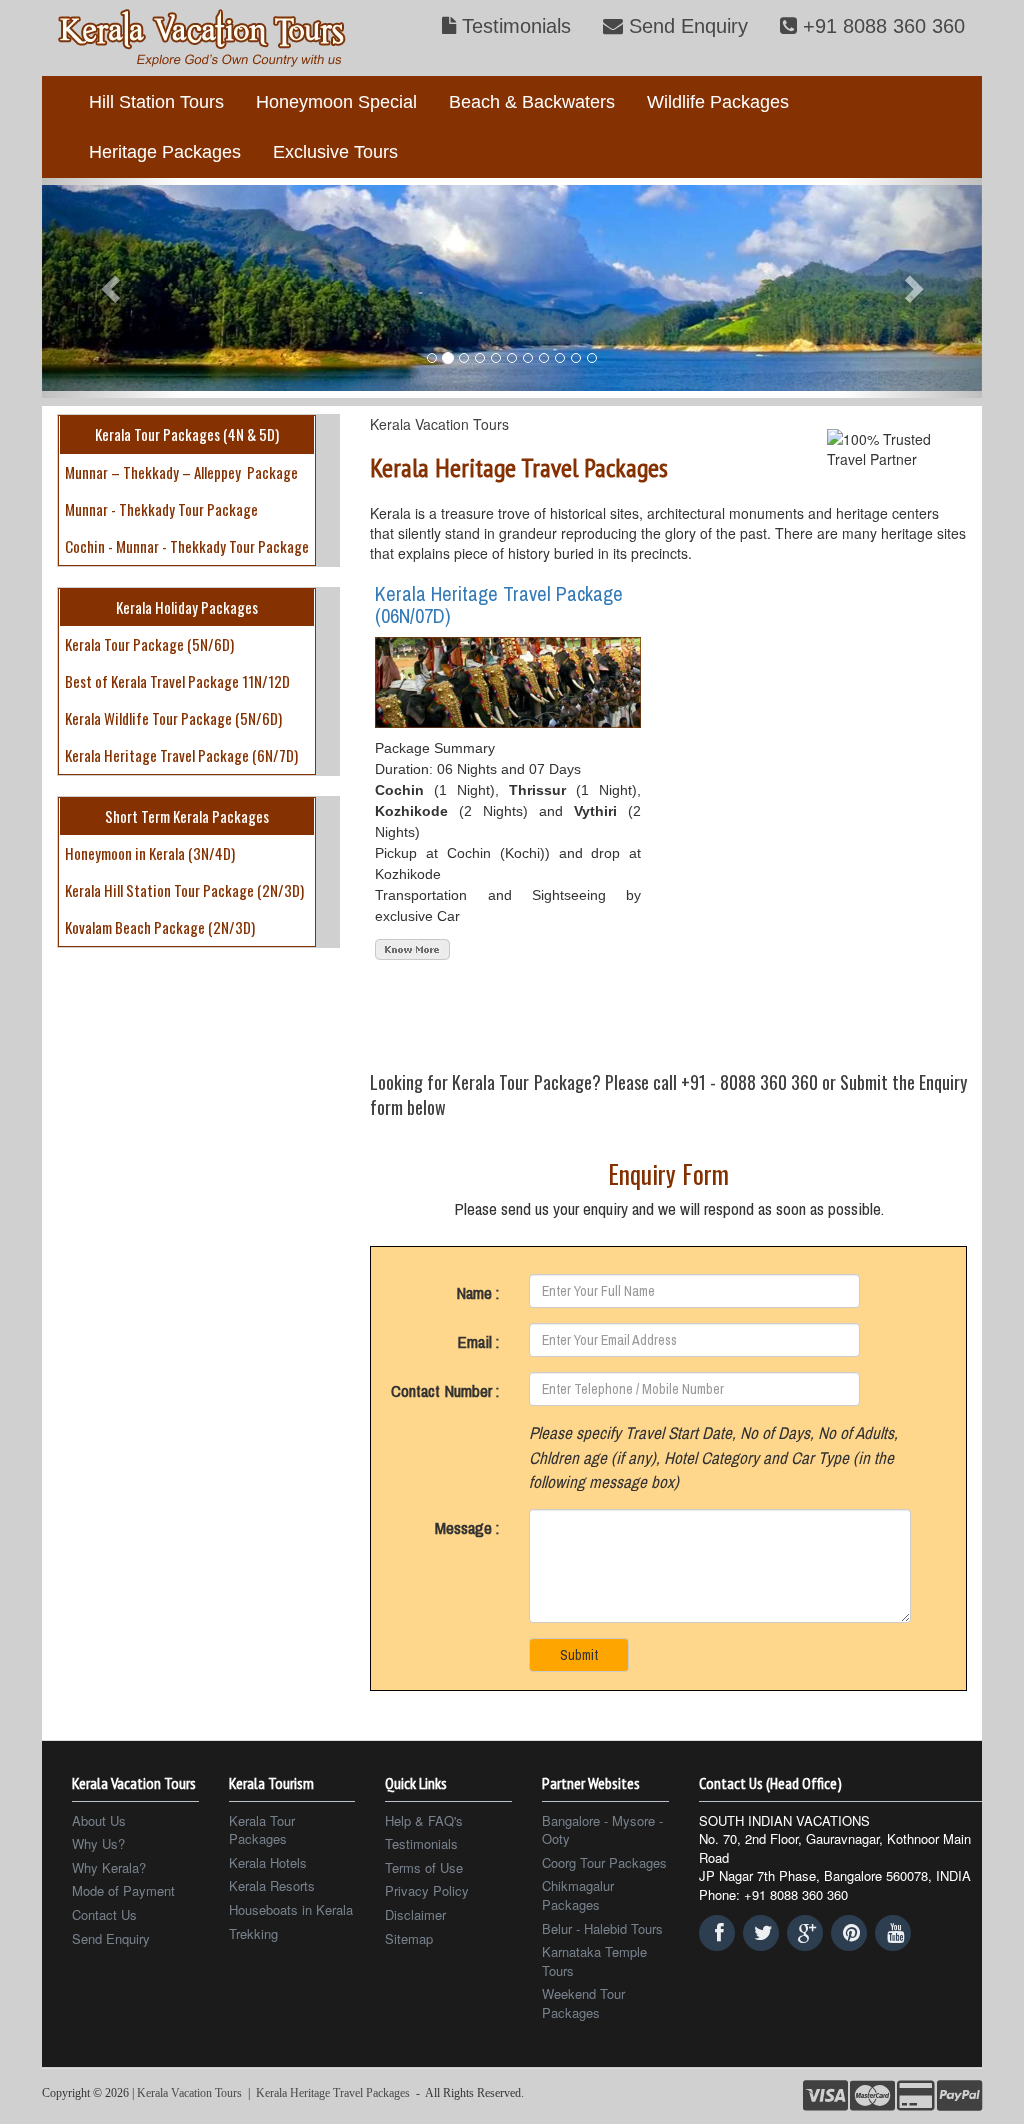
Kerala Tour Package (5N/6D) (149, 644)
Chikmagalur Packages (578, 1895)
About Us (99, 1821)
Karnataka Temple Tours (594, 1961)
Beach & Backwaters (532, 102)
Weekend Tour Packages (583, 2003)
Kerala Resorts (272, 1886)
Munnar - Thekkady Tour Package (161, 509)
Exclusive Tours (335, 152)
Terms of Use (424, 1868)
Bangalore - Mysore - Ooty (602, 1830)
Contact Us (104, 1915)
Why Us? (98, 1844)
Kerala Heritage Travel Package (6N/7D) (181, 755)
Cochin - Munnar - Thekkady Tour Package (187, 546)
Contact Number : (445, 1390)
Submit (579, 1655)
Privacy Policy (427, 1891)
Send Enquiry (685, 26)
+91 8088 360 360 (881, 26)
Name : (477, 1292)
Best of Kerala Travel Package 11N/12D (177, 681)
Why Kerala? (109, 1868)
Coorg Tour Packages (604, 1863)
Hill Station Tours (156, 102)
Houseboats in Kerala (291, 1910)
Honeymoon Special (336, 102)
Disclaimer (415, 1915)
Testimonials (513, 26)
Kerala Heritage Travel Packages (333, 2093)
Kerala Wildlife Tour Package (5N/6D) (173, 718)
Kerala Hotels (268, 1863)
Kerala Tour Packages (262, 1830)
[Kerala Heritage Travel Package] (412, 947)
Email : (478, 1341)
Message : (467, 1527)
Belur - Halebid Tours (602, 1929)
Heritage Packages (165, 152)
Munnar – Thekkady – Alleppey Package (181, 472)
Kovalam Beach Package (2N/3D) (160, 927)
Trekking (253, 1934)
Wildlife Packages (718, 102)
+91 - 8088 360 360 (749, 1082)
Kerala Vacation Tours (439, 424)
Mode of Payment (123, 1891)
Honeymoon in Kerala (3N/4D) (150, 853)
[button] (112, 288)
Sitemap (409, 1939)
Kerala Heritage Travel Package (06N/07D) (499, 604)
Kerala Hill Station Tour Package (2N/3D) (184, 890)
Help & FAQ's (424, 1821)
